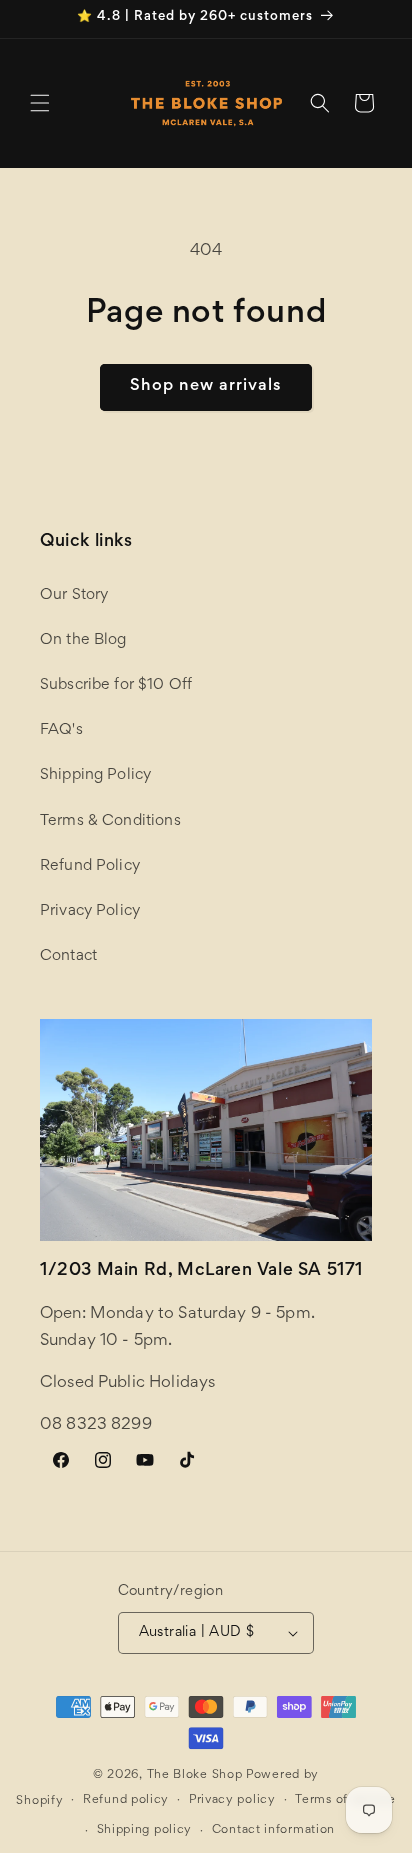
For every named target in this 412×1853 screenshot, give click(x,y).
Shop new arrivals (206, 386)
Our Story (74, 595)
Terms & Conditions (110, 821)
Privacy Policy (90, 911)
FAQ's (61, 730)
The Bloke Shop (195, 1775)
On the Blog (83, 640)
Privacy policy (232, 1800)
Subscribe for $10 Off (116, 685)
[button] (40, 103)
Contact (68, 956)
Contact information (273, 1830)
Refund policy (126, 1800)
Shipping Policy (95, 775)
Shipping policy (145, 1830)
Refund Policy (90, 866)
